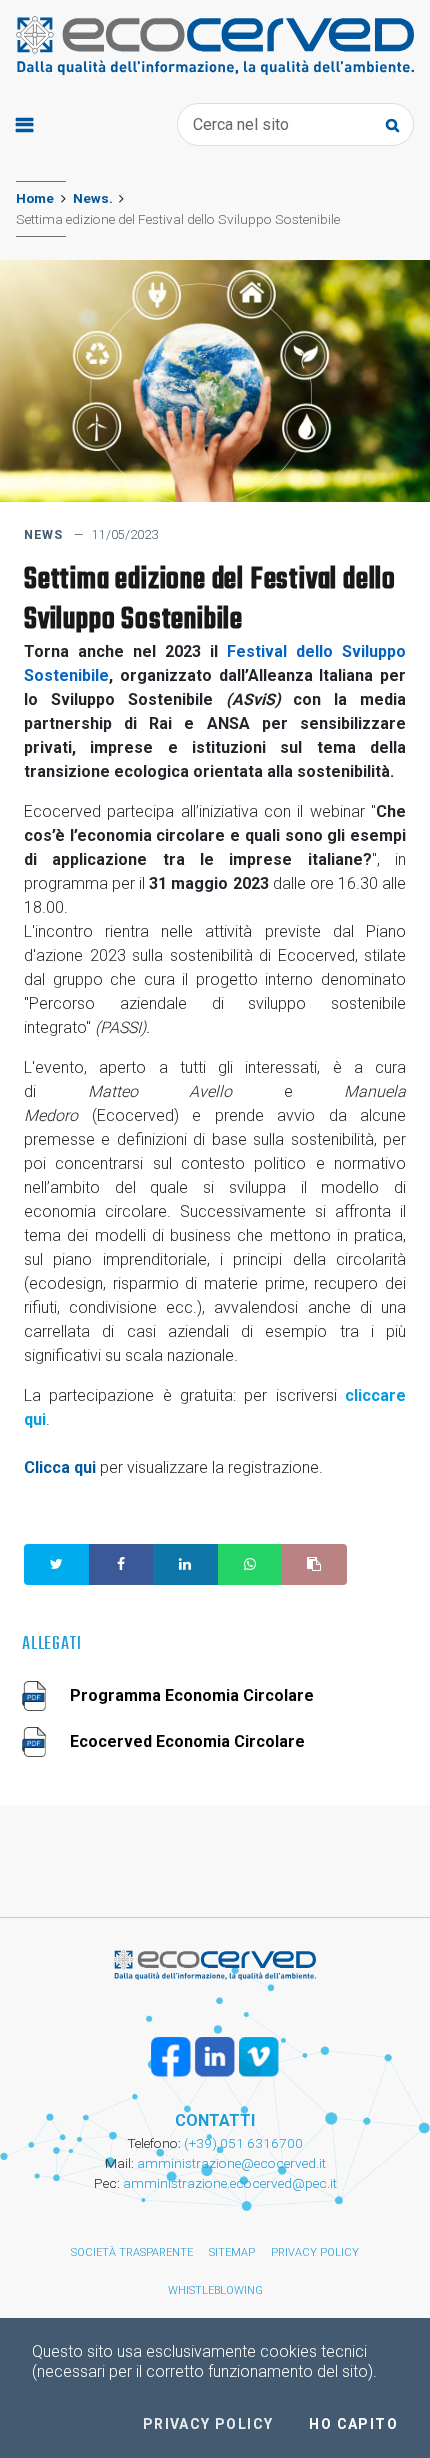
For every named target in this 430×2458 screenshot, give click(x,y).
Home (35, 198)
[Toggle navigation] (24, 124)
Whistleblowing (215, 2290)
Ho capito (353, 2424)
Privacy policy (315, 2252)
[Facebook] (171, 2057)
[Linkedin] (215, 2057)
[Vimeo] (259, 2057)
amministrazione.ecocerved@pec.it (230, 2183)
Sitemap (232, 2252)
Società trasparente (132, 2252)
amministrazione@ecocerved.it (231, 2163)
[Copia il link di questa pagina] (314, 1564)
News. (93, 198)
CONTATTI (215, 2120)
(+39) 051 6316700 (242, 2143)
